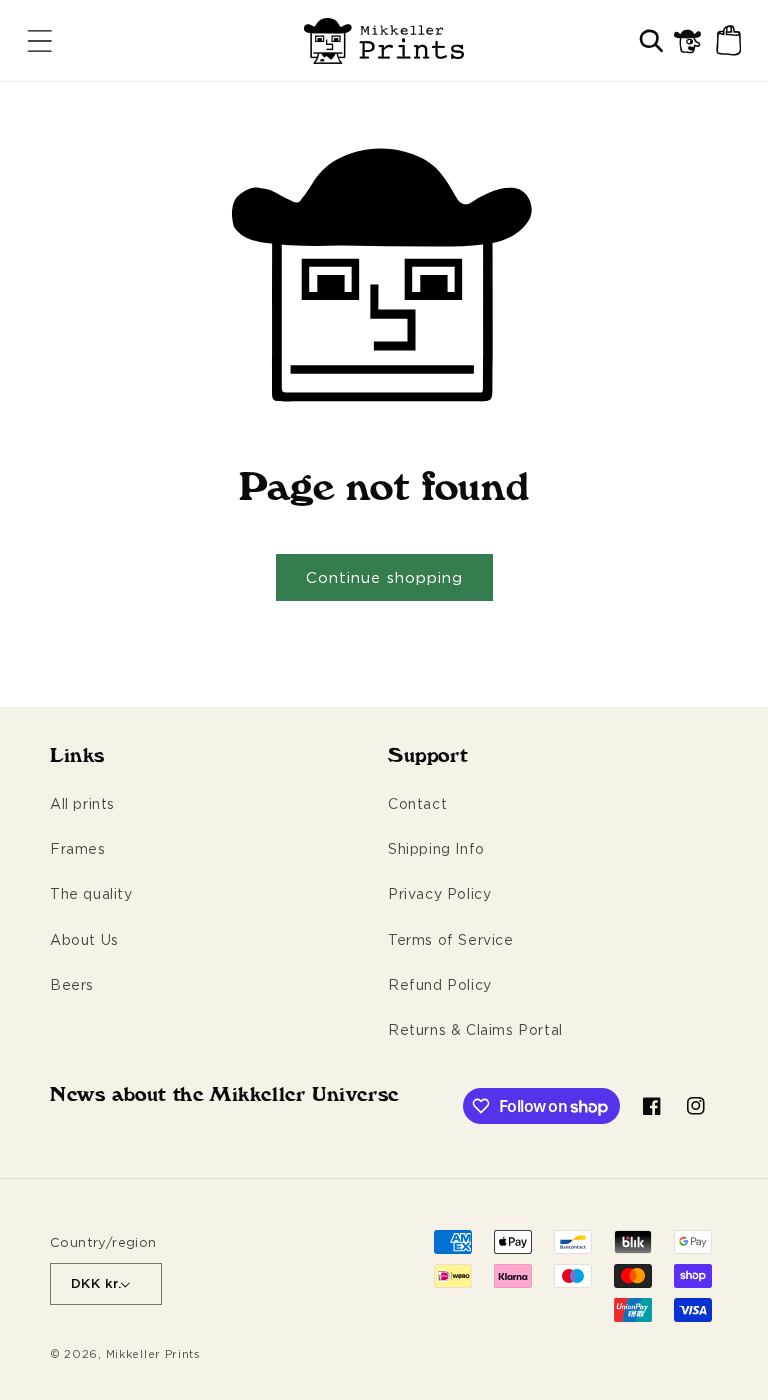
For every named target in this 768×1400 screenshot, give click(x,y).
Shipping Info (436, 848)
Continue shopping (384, 577)
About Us (84, 939)
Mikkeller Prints (153, 1354)
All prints (82, 803)
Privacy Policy (439, 893)
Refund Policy (440, 984)
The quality (91, 893)
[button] (39, 40)
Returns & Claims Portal (475, 1029)
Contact (417, 803)
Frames (78, 848)
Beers (72, 984)
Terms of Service (451, 939)
